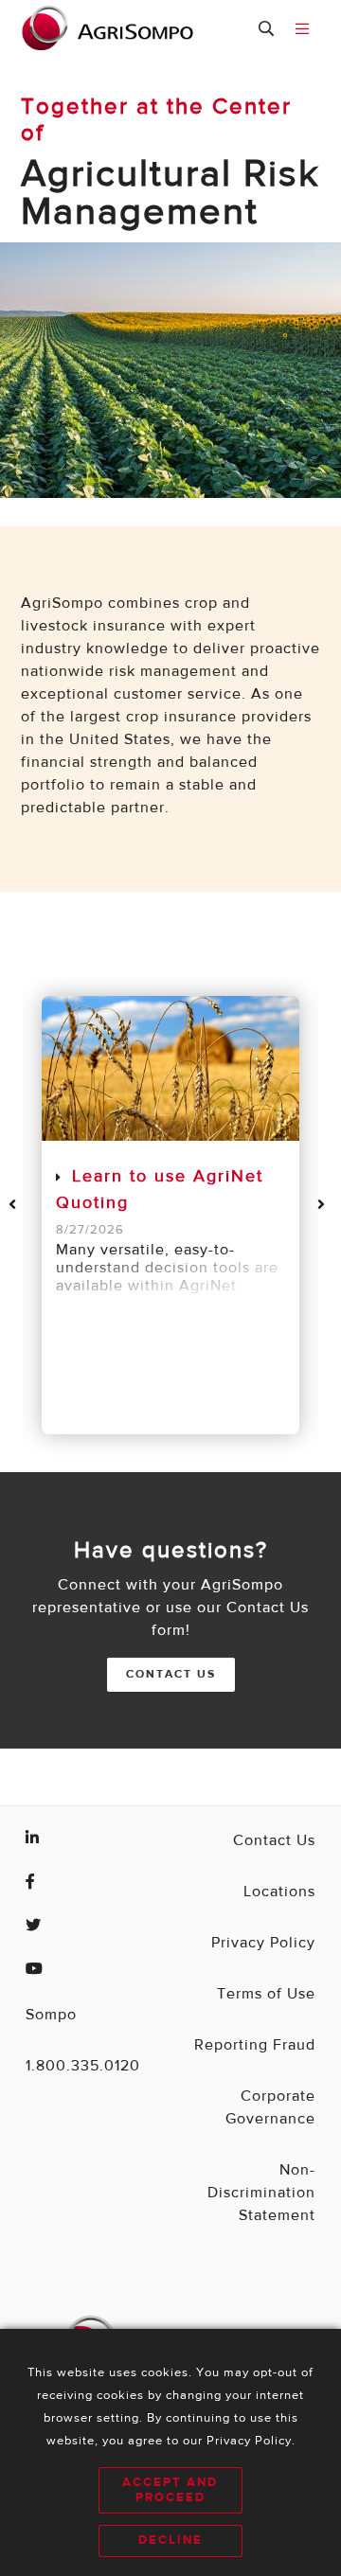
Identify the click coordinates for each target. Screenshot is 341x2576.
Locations (279, 1892)
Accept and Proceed (170, 2490)
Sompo (51, 2016)
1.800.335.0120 (83, 2067)
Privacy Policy (263, 1944)
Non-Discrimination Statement (261, 2194)
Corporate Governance (270, 2108)
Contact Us (171, 1675)
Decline (170, 2540)
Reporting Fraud (255, 2046)
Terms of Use (266, 1995)
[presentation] (16, 1204)
